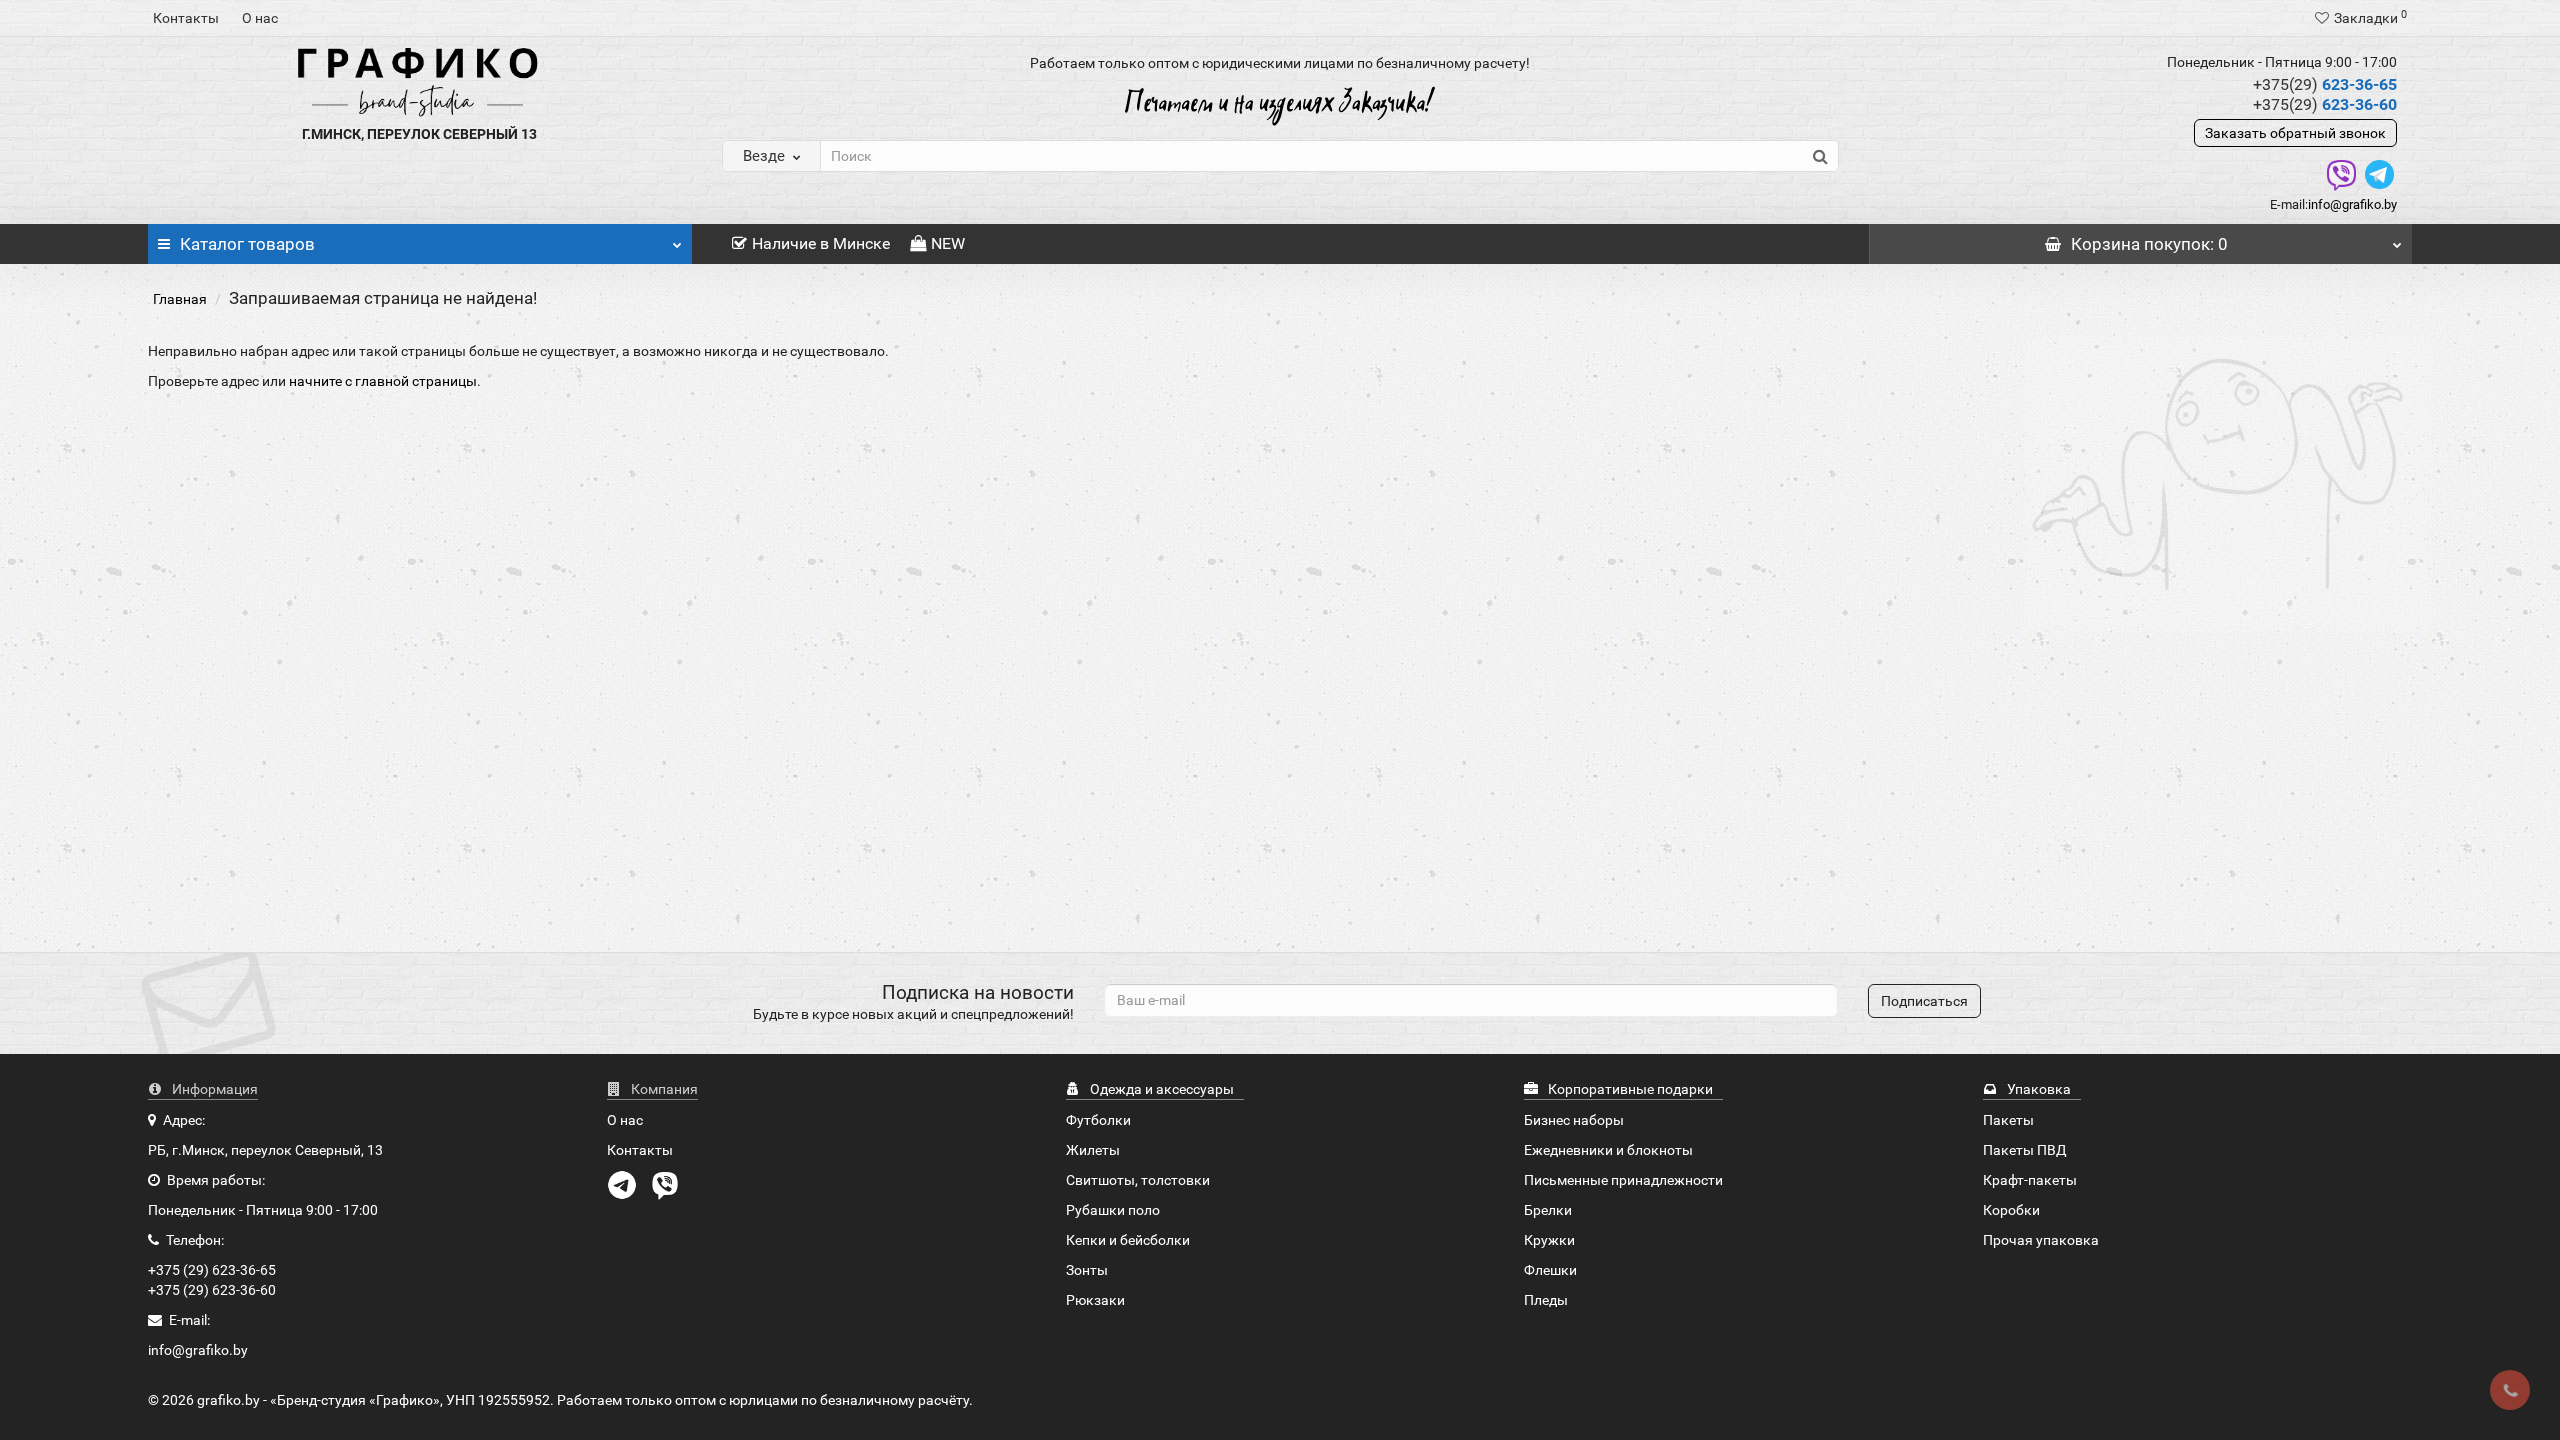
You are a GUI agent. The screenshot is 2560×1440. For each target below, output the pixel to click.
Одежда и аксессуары (1160, 1089)
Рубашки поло (1113, 1210)
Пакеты (2008, 1120)
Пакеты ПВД (2025, 1150)
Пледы (1546, 1300)
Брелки (1548, 1210)
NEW (948, 243)
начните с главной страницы (383, 381)
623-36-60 (2325, 104)
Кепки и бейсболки (1128, 1240)
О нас (260, 18)
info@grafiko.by (2352, 204)
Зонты (1087, 1270)
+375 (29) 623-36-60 (212, 1290)
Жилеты (1093, 1150)
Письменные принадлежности (1623, 1180)
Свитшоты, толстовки (1138, 1180)
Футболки (1098, 1120)
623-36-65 (2325, 84)
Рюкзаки (1095, 1300)
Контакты (186, 18)
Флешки (1550, 1270)
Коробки (2011, 1210)
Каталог (247, 244)
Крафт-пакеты (2030, 1180)
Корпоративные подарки (1629, 1089)
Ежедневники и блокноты (1608, 1150)
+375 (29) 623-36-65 (212, 1270)
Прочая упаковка (2041, 1240)
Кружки (1549, 1240)
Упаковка (2037, 1089)
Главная (180, 299)
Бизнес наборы (1574, 1120)
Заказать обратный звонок (2295, 133)
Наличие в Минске (821, 243)
